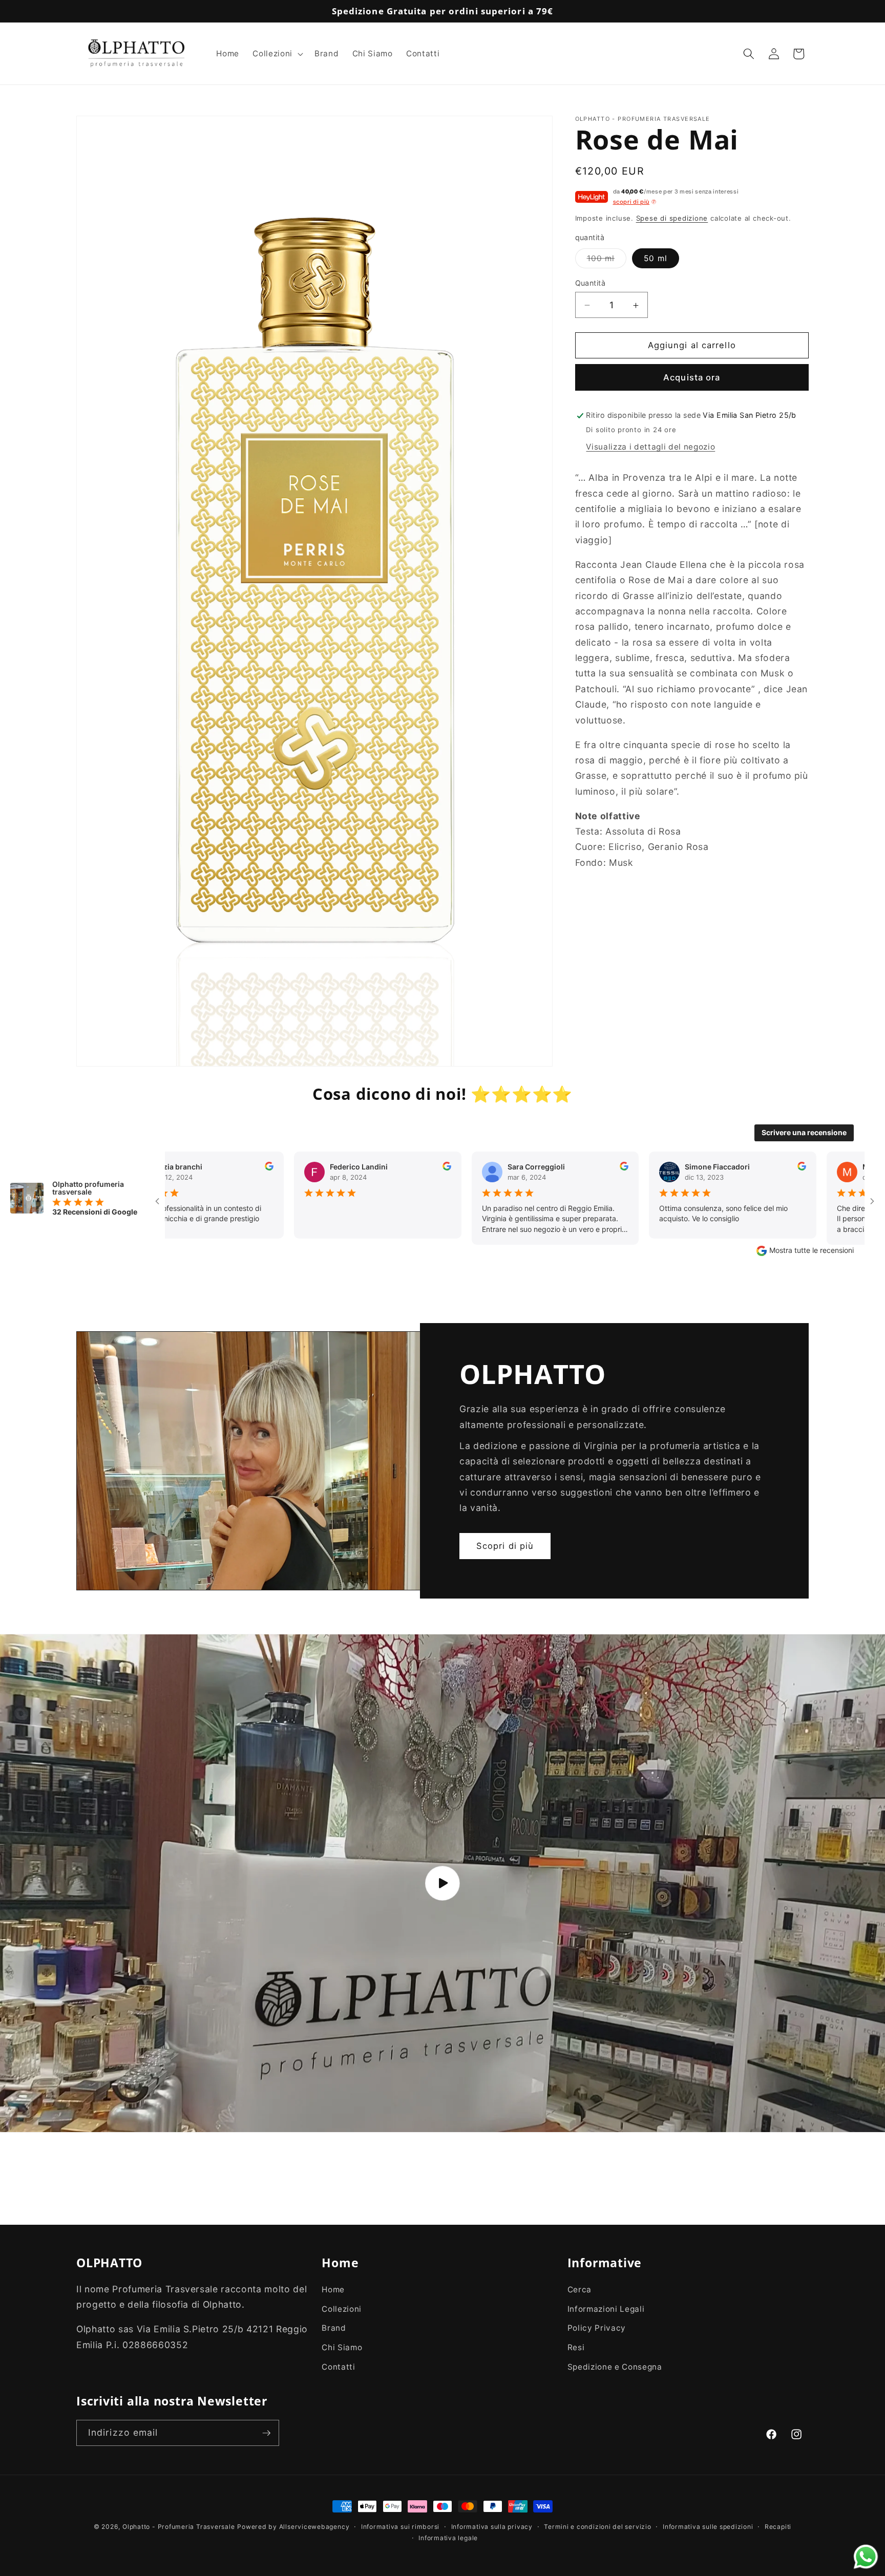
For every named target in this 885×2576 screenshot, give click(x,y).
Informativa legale (448, 2537)
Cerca (580, 2290)
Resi (576, 2347)
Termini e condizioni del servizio (597, 2527)
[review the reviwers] (338, 1168)
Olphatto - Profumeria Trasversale (178, 2527)
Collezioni (342, 2309)
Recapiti (778, 2527)
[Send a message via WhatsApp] (866, 2557)
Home (333, 2290)
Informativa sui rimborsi (400, 2527)
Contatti (338, 2367)
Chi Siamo (342, 2347)
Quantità (591, 283)
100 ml (607, 261)
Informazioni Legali (606, 2309)
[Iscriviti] (266, 2433)
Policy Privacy (597, 2328)
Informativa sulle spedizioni (708, 2527)
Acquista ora (692, 378)
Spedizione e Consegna (615, 2367)
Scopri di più (505, 1545)
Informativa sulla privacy (492, 2527)
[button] (277, 54)
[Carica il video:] (442, 1883)
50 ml (656, 258)
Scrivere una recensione (804, 1132)
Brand (334, 2328)
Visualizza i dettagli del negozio (650, 447)
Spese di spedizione (672, 218)
